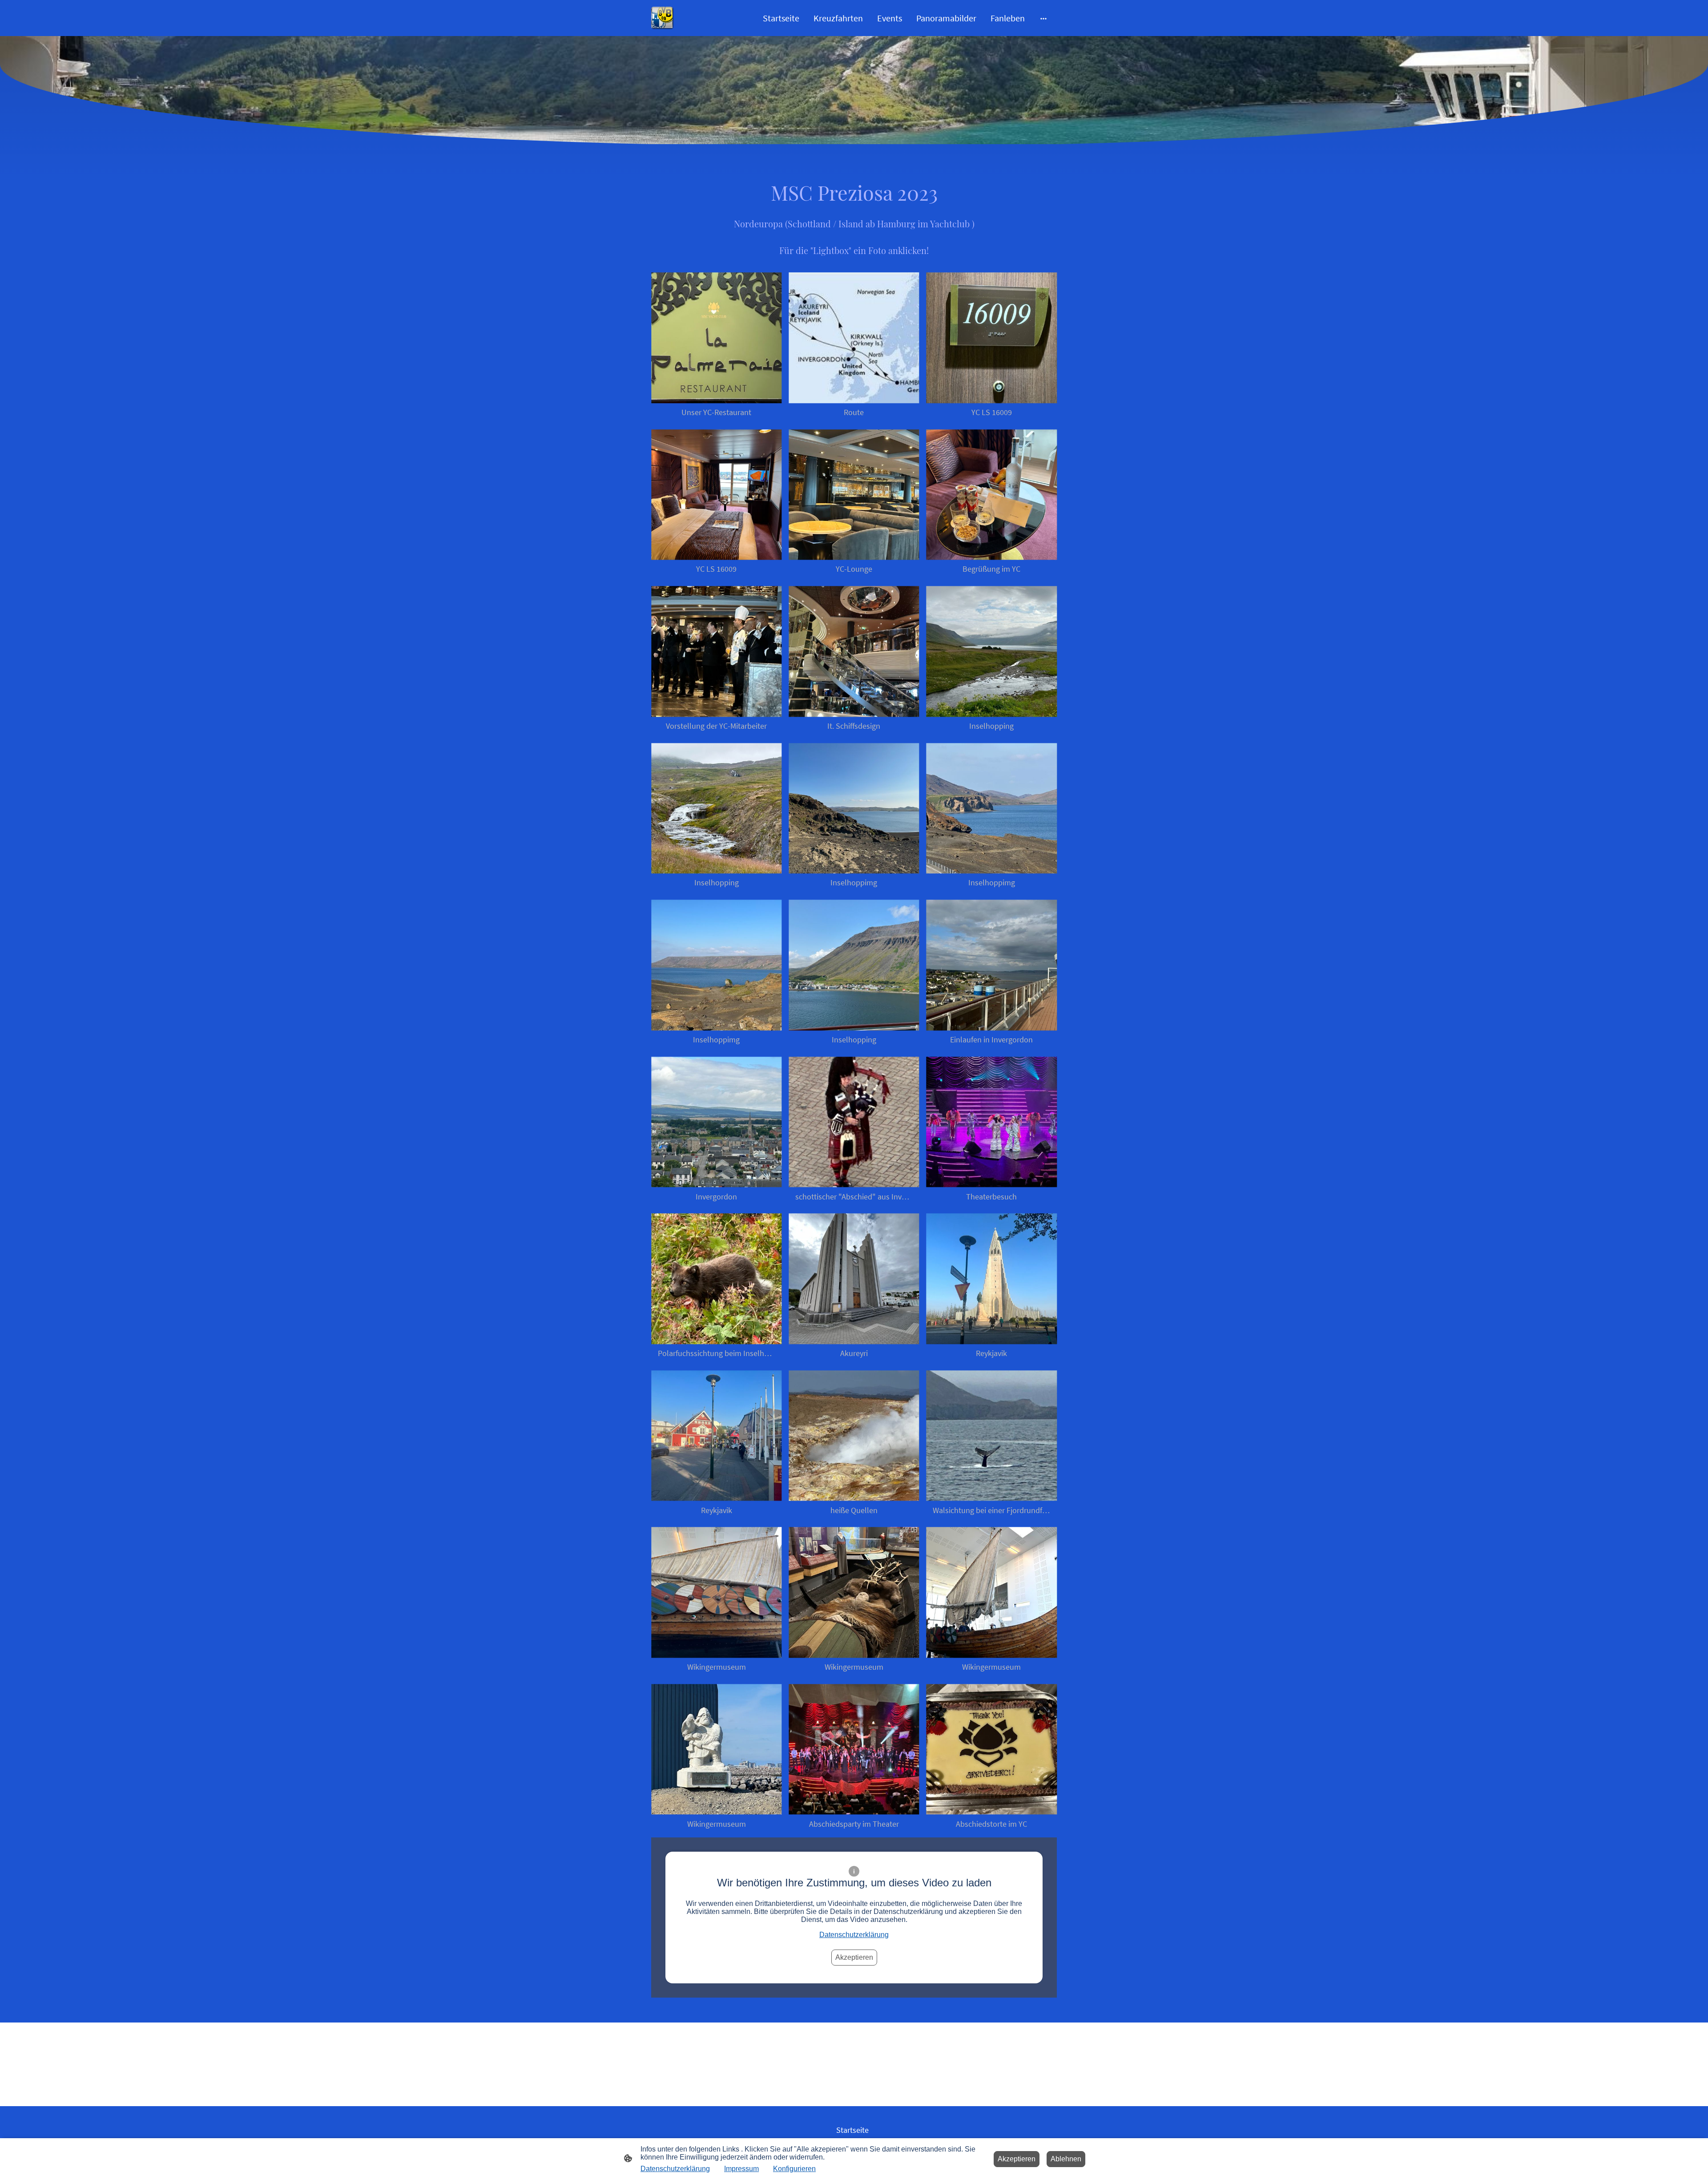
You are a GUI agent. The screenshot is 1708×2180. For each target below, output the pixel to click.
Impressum (741, 2169)
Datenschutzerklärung (854, 1935)
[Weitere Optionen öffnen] (1043, 18)
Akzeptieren (854, 1957)
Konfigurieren (794, 2169)
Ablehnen (1066, 2159)
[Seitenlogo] (663, 18)
